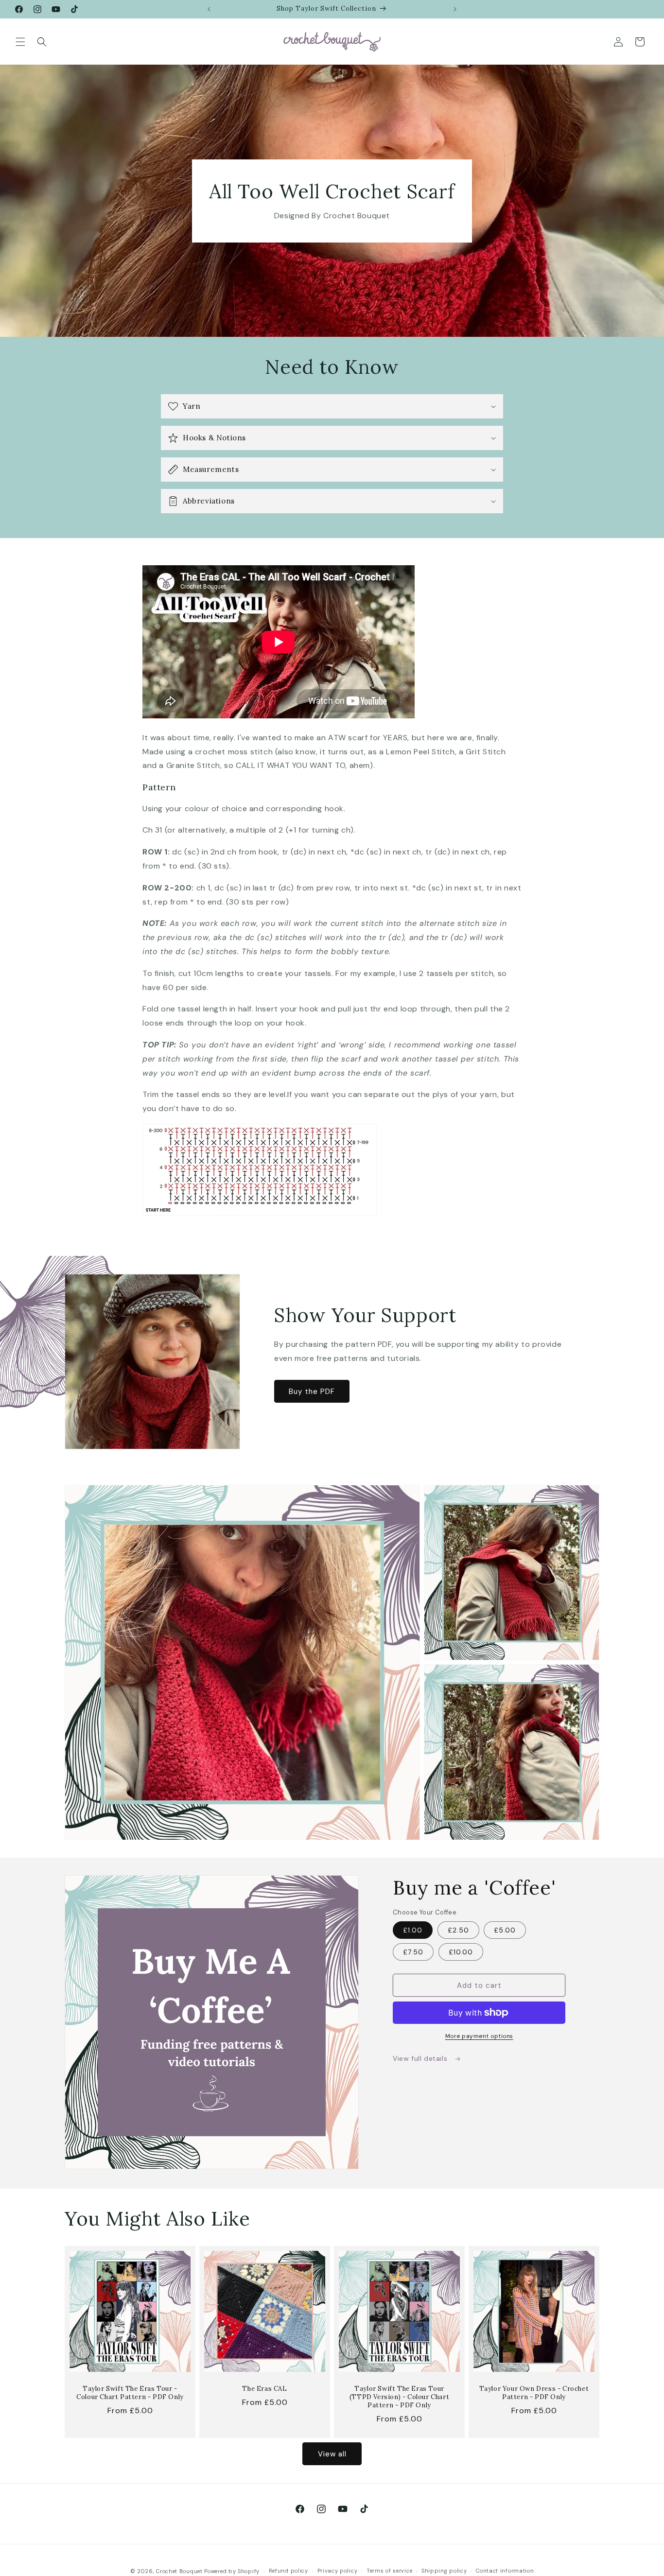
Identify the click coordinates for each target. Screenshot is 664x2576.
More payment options (479, 2036)
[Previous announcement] (209, 9)
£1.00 (413, 1930)
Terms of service (389, 2571)
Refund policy (288, 2571)
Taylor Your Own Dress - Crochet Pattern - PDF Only (534, 2393)
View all (332, 2454)
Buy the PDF (312, 1392)
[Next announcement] (455, 9)
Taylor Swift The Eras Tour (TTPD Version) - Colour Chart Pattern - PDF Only (399, 2397)
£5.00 (505, 1930)
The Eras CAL (264, 2389)
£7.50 (413, 1952)
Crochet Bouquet (179, 2571)
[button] (20, 42)
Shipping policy (444, 2571)
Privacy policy (338, 2571)
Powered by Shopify (232, 2571)
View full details (421, 2058)
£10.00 (461, 1952)
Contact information (505, 2571)
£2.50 (458, 1930)
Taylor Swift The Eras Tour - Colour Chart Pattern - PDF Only (130, 2393)
